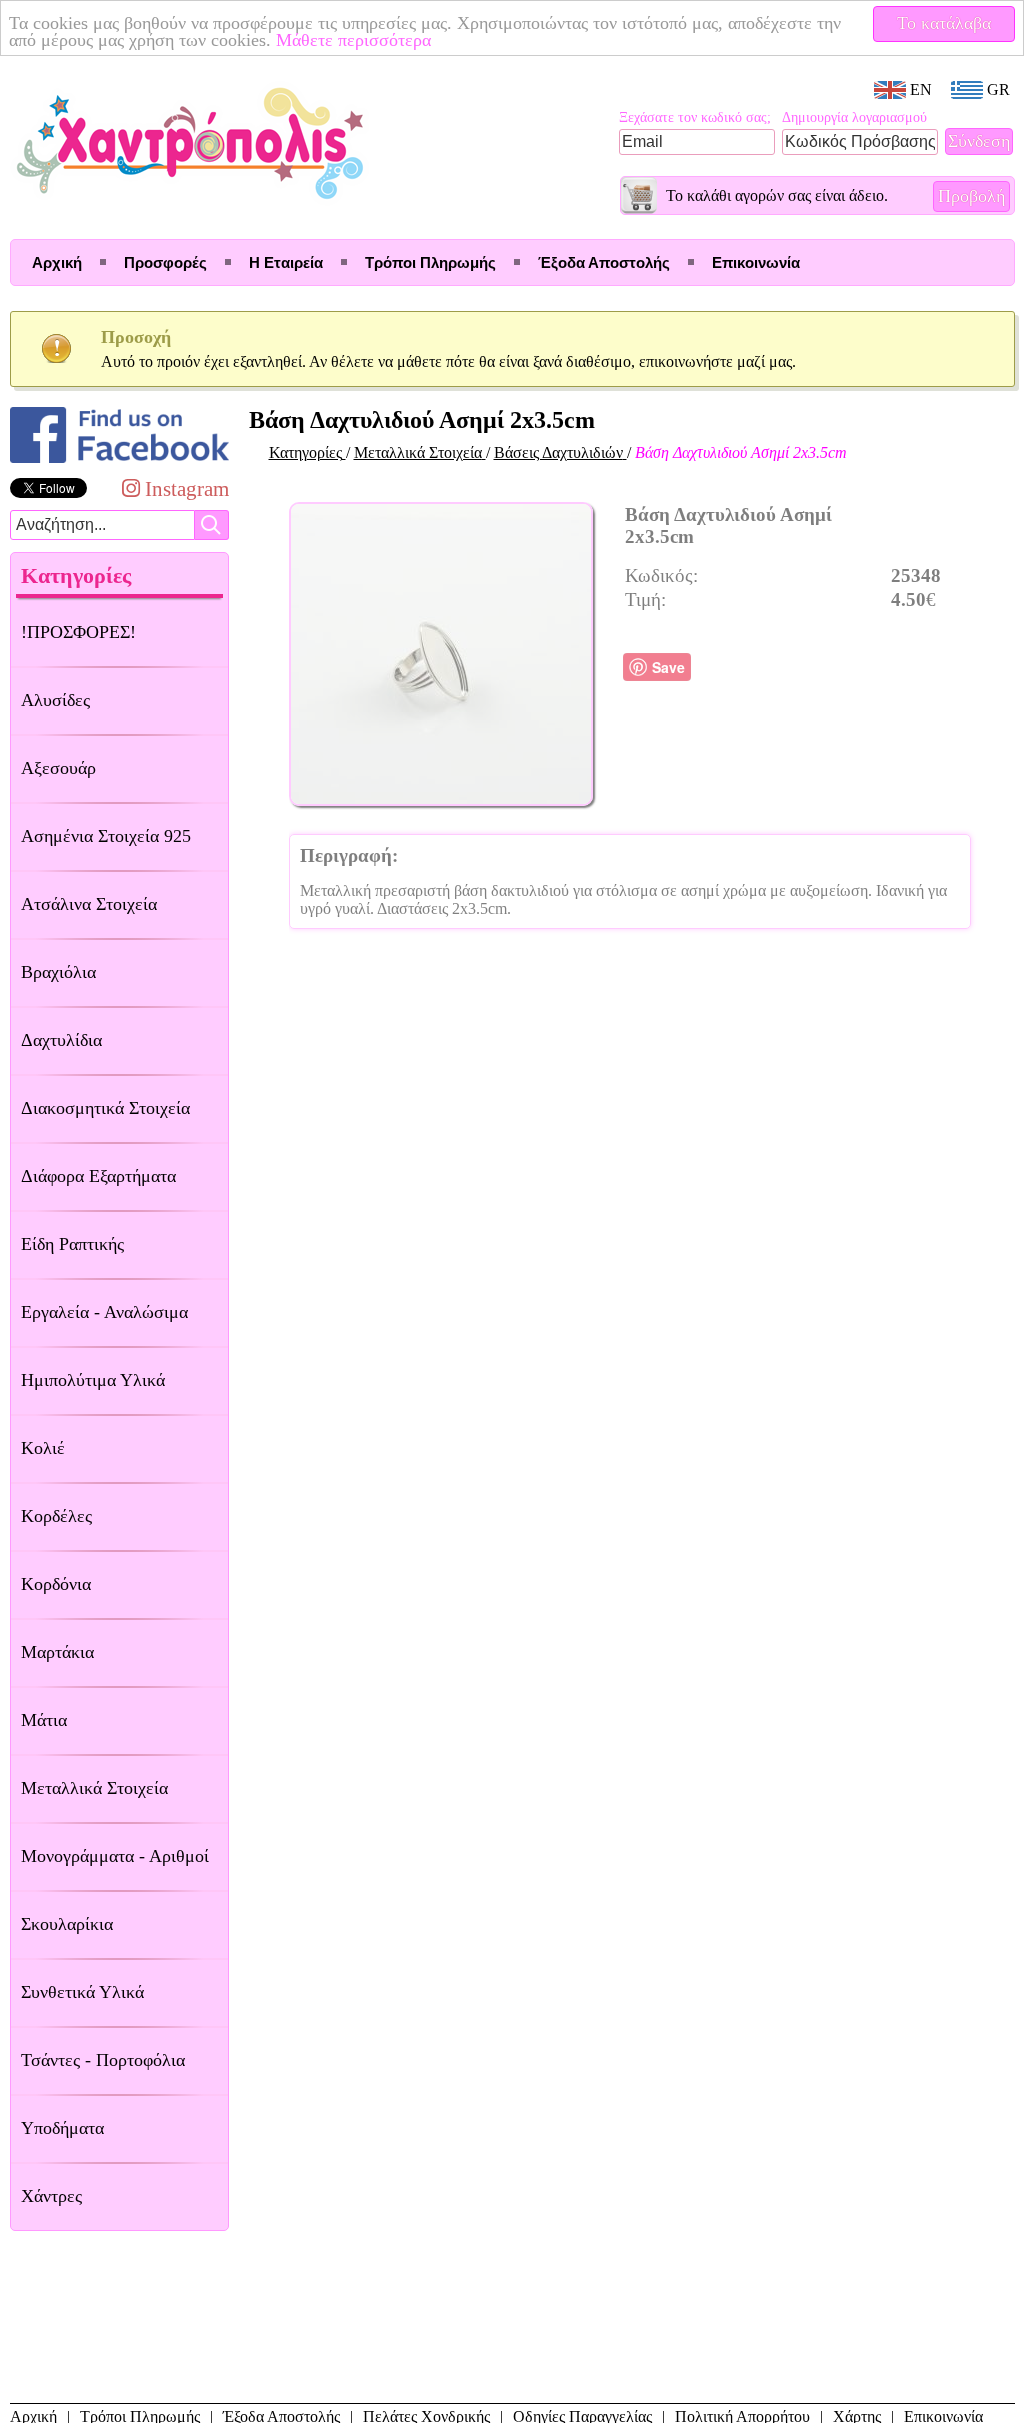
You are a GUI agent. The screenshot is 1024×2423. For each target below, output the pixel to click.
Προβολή (971, 196)
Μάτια (44, 1720)
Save (668, 667)
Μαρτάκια (57, 1652)
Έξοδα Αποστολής (604, 262)
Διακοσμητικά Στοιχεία (105, 1108)
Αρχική (57, 262)
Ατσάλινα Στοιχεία (89, 904)
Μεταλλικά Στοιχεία (94, 1788)
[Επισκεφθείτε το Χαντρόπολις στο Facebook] (119, 462)
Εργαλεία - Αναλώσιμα (104, 1312)
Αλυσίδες (55, 700)
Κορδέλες (56, 1516)
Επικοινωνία (756, 262)
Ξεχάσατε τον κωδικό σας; (695, 117)
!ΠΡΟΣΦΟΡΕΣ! (78, 632)
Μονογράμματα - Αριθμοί (115, 1856)
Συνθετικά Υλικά (82, 1992)
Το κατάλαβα (944, 23)
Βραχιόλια (58, 972)
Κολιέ (43, 1448)
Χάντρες (51, 2196)
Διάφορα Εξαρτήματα (98, 1176)
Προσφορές (165, 262)
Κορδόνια (56, 1584)
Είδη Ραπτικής (72, 1244)
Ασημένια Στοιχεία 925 (106, 836)
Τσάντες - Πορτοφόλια (103, 2060)
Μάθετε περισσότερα (353, 40)
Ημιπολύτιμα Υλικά (93, 1380)
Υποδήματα (62, 2128)
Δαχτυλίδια (61, 1040)
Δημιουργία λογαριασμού (854, 117)
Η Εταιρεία (286, 262)
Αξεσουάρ (58, 768)
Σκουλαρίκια (67, 1924)
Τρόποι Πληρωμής (430, 262)
